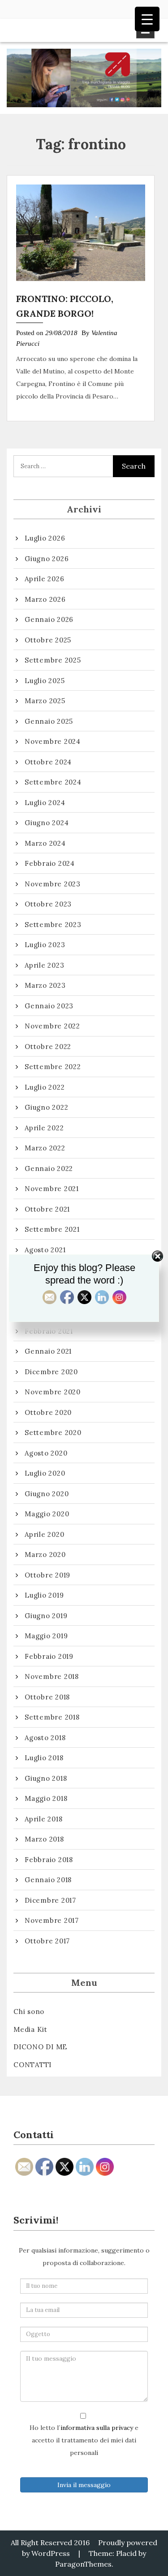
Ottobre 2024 (48, 762)
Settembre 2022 (53, 1067)
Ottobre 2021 (47, 1209)
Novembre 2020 (53, 1392)
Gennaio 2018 (48, 1880)
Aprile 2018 (43, 1819)
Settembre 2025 (53, 660)
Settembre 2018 (52, 1717)
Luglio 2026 (45, 538)
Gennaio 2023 (49, 1006)
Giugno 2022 (46, 1107)
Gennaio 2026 (49, 619)
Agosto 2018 (45, 1738)
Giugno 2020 (47, 1494)
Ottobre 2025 (48, 640)
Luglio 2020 (45, 1473)
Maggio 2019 (46, 1636)
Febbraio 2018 (49, 1860)
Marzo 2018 (44, 1839)
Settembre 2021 (52, 1229)
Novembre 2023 (53, 884)
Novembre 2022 (52, 1026)
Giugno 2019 (46, 1616)
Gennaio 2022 (49, 1168)
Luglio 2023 (45, 945)
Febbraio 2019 (49, 1656)
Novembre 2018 (52, 1676)
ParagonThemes (83, 2564)
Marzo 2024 (45, 843)
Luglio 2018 (44, 1758)
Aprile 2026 (44, 579)
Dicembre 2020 (51, 1372)
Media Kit (30, 2029)
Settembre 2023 (53, 925)
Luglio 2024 (45, 803)
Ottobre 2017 (47, 1941)
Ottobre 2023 (48, 904)
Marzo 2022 (45, 1148)
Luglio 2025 (45, 681)
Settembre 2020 (53, 1433)
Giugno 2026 (47, 559)
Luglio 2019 (44, 1595)
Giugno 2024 (47, 823)
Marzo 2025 (45, 701)
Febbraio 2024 (50, 863)
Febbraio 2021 (49, 1331)
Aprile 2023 (44, 965)
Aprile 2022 (44, 1128)
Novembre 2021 (52, 1189)
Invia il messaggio (84, 2485)
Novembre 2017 (52, 1920)
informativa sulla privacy (97, 2428)
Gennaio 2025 (49, 721)
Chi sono (29, 2012)
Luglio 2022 (45, 1087)
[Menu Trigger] (147, 19)
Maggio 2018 (46, 1798)
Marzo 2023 (45, 985)
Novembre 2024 (53, 741)
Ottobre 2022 (48, 1047)
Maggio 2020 (47, 1514)
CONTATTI (32, 2065)
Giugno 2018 (46, 1778)
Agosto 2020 (46, 1453)
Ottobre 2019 (47, 1575)
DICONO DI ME (40, 2047)
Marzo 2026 (45, 599)
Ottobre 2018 (47, 1697)
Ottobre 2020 (48, 1412)
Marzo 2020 (45, 1554)
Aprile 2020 (44, 1534)
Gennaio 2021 (48, 1351)
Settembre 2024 (53, 782)
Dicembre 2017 (50, 1900)
